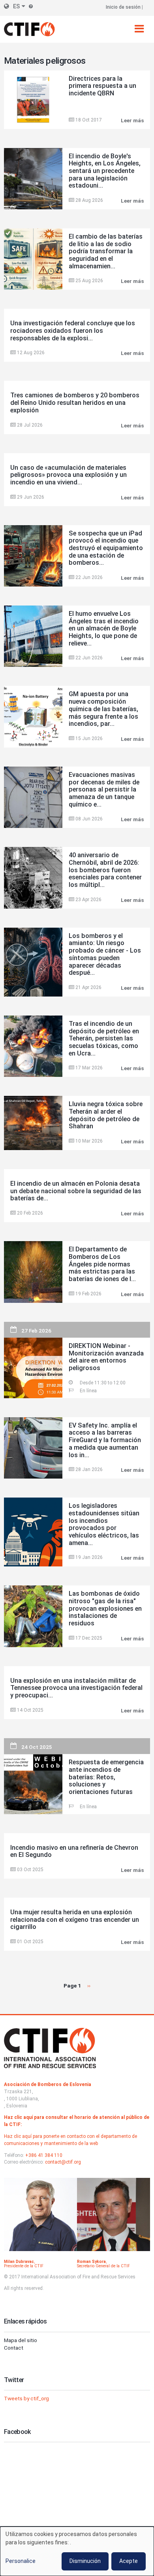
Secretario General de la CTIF (103, 2266)
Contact (14, 2348)
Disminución (85, 2561)
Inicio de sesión (123, 7)
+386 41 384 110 (44, 2155)
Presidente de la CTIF (24, 2266)
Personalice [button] (21, 2561)
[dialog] (77, 2551)
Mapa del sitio (21, 2340)
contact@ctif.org (63, 2162)
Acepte (129, 2561)
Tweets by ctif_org (26, 2398)
